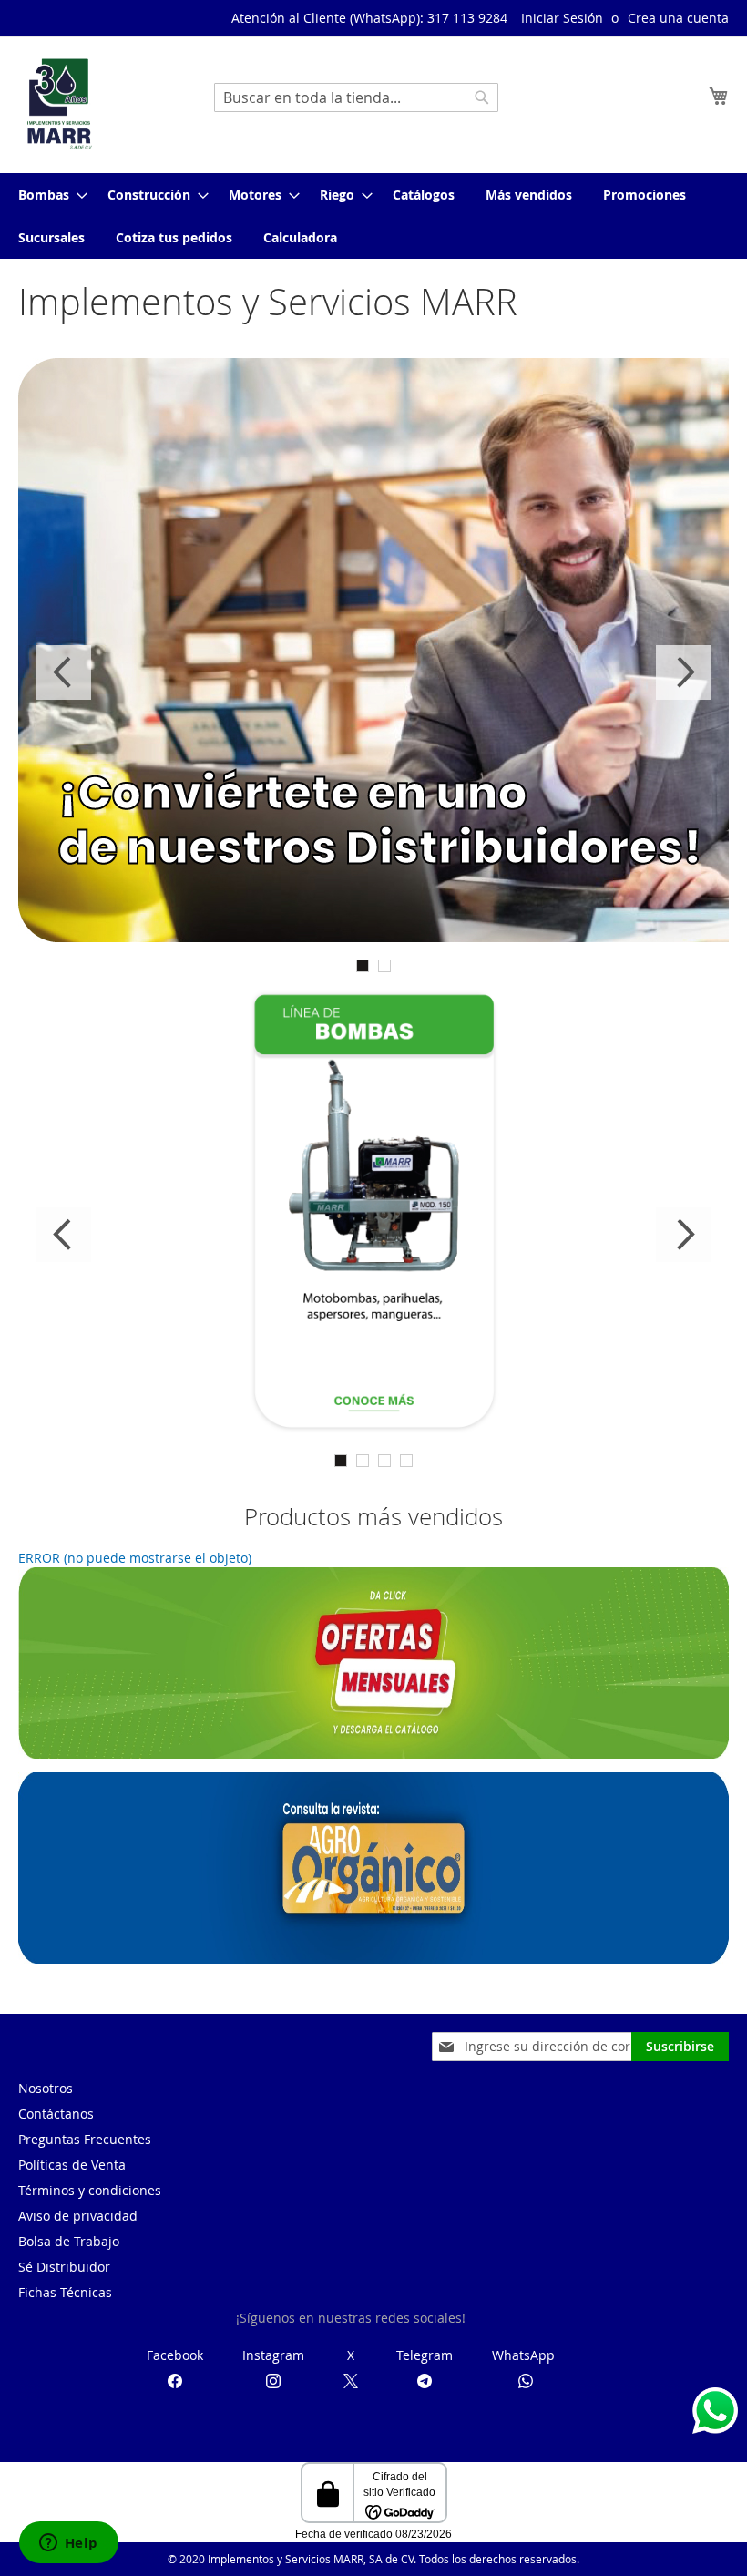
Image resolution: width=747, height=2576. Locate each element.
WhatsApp (523, 2355)
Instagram (273, 2355)
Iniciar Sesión (562, 18)
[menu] (373, 216)
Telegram (425, 2355)
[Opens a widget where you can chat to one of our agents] (68, 2544)
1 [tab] (363, 966)
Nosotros (46, 2088)
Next (683, 672)
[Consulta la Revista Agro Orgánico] (373, 1959)
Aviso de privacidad (78, 2216)
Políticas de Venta (72, 2165)
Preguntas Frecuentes (85, 2139)
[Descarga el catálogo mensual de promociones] (373, 1754)
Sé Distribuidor (64, 2267)
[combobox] (356, 97)
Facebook (175, 2355)
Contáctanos (56, 2114)
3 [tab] (384, 1461)
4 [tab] (406, 1461)
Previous (64, 672)
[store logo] (59, 104)
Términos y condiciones (90, 2190)
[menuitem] (47, 195)
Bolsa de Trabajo (69, 2241)
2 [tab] (384, 966)
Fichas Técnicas (65, 2292)
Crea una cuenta (678, 18)
